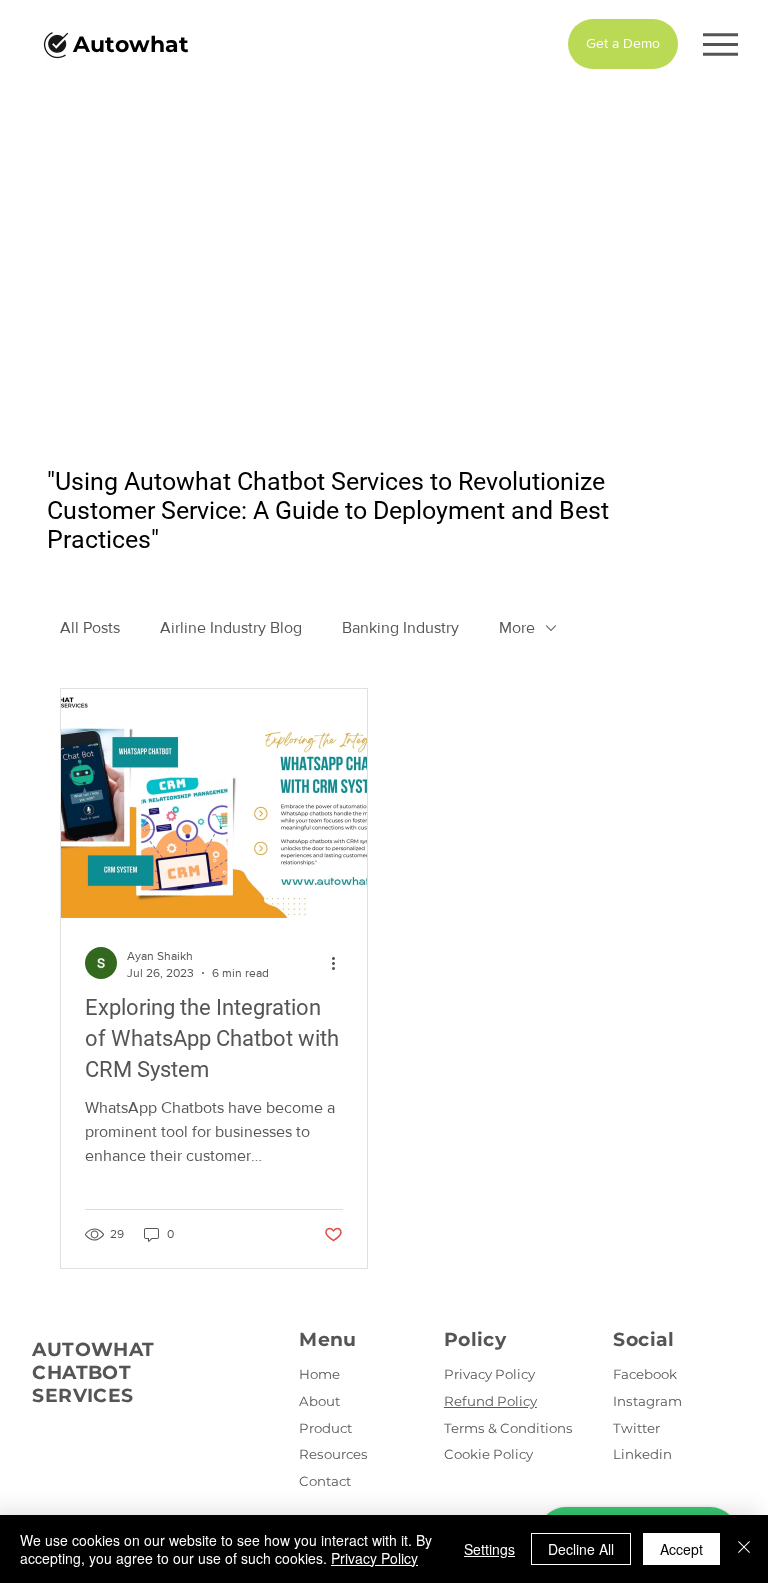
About (319, 1401)
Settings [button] (489, 1549)
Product (325, 1428)
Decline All (581, 1549)
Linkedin (642, 1454)
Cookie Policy (488, 1454)
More (517, 627)
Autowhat (131, 44)
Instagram (647, 1401)
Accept (681, 1549)
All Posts (90, 627)
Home (319, 1374)
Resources (333, 1454)
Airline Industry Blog (231, 627)
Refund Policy (490, 1401)
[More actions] (340, 963)
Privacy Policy (489, 1374)
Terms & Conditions (508, 1428)
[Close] (744, 1549)
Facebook (645, 1374)
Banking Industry (400, 627)
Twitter (636, 1428)
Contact (325, 1481)
